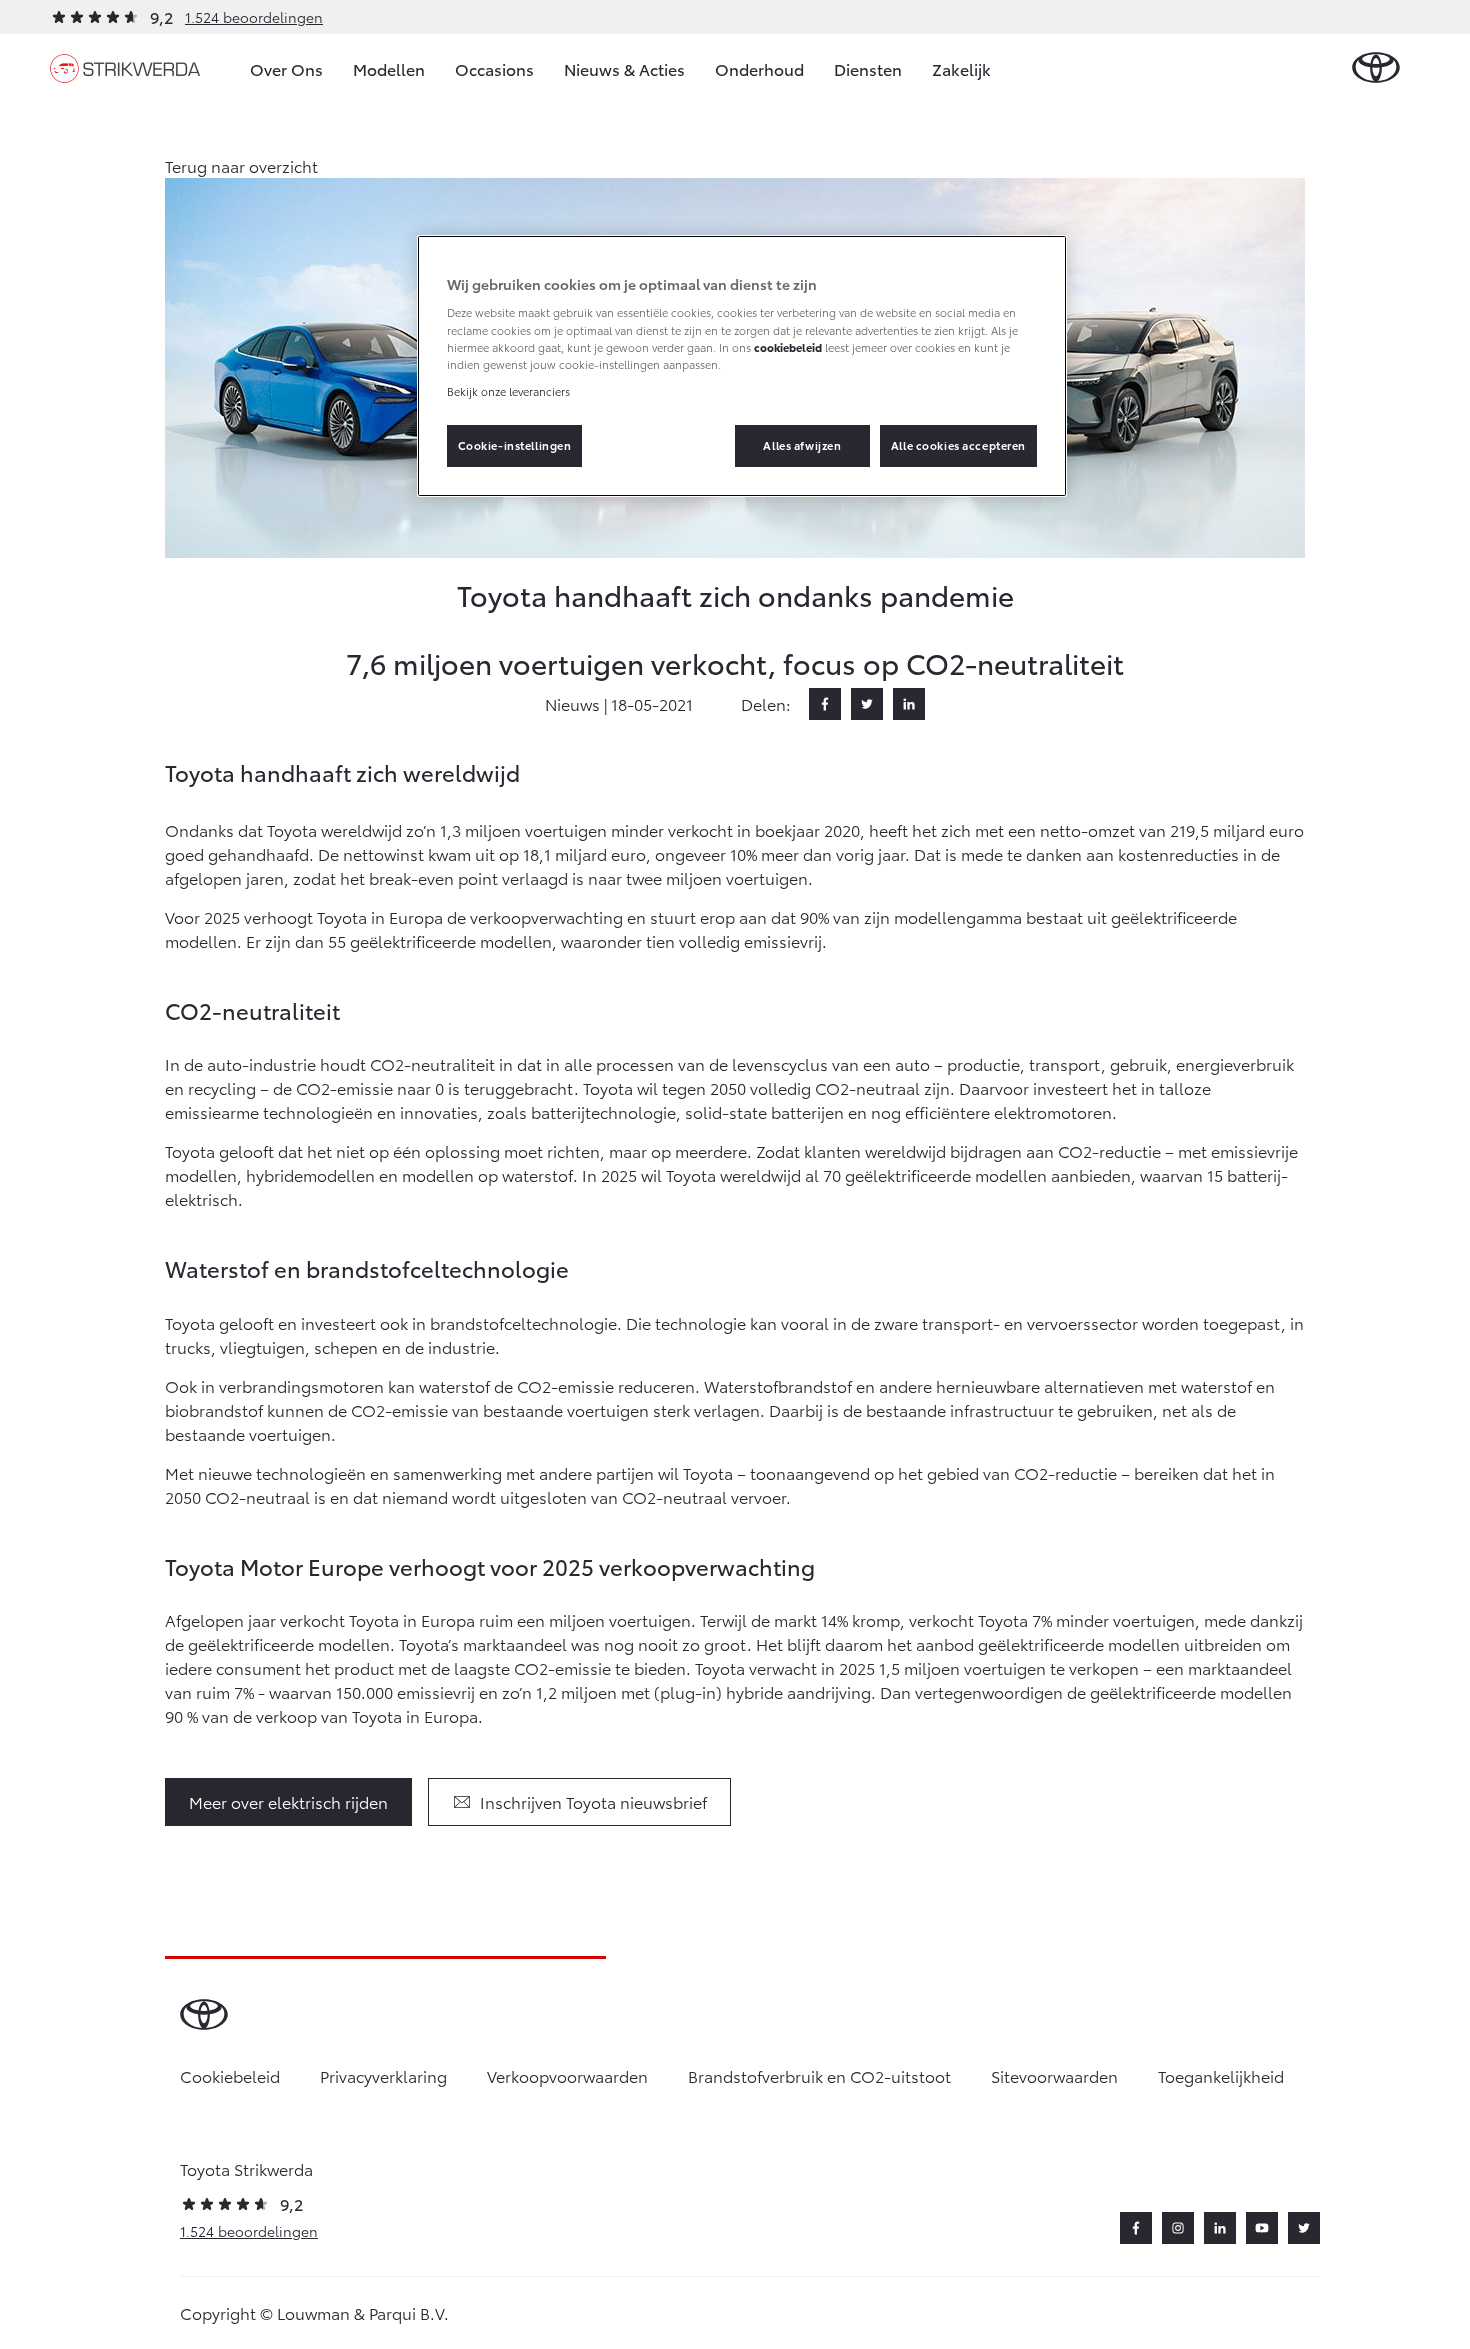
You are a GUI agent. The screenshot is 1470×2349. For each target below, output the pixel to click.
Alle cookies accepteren (958, 445)
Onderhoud (759, 68)
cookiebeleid (788, 347)
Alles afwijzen (802, 445)
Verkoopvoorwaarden (567, 2075)
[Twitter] (867, 704)
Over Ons (286, 68)
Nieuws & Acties (624, 68)
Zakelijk (961, 68)
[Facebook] (825, 704)
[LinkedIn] (909, 704)
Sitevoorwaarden (1054, 2075)
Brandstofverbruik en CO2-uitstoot (819, 2075)
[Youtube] (1262, 2228)
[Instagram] (1178, 2228)
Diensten (868, 68)
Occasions (494, 68)
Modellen (389, 68)
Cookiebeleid (230, 2075)
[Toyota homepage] (1376, 68)
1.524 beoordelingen (254, 17)
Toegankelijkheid (1221, 2075)
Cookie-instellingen (515, 445)
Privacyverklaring (383, 2075)
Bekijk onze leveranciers (508, 391)
